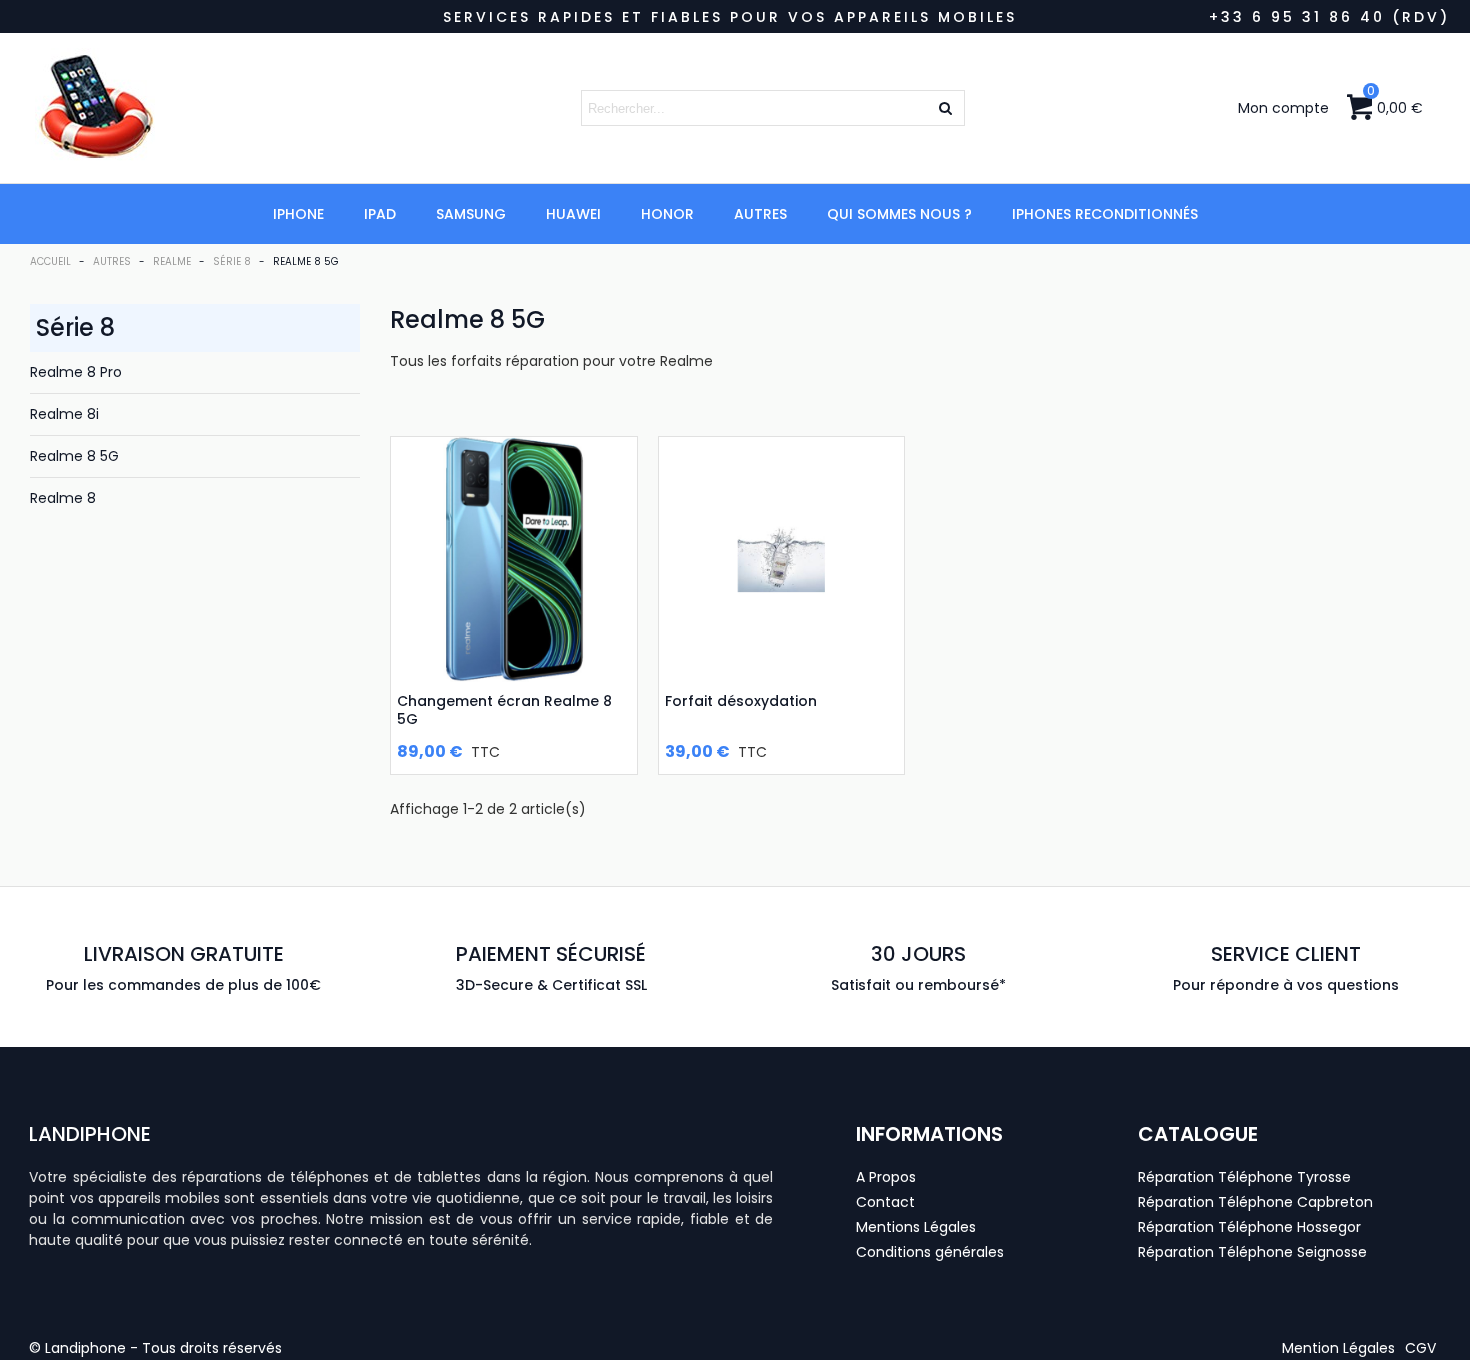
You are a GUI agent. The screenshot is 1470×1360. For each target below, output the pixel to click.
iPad (380, 214)
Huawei (573, 214)
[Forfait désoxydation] (782, 560)
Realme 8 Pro (76, 372)
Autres (760, 214)
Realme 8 (63, 498)
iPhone (298, 214)
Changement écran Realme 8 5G (504, 710)
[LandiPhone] (175, 108)
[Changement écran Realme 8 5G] (514, 560)
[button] (1338, 1348)
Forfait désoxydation (741, 701)
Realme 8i (64, 414)
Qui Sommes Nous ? (899, 214)
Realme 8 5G (74, 456)
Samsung (471, 214)
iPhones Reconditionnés (1105, 214)
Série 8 (75, 327)
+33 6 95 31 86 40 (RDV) (1329, 17)
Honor (667, 214)
